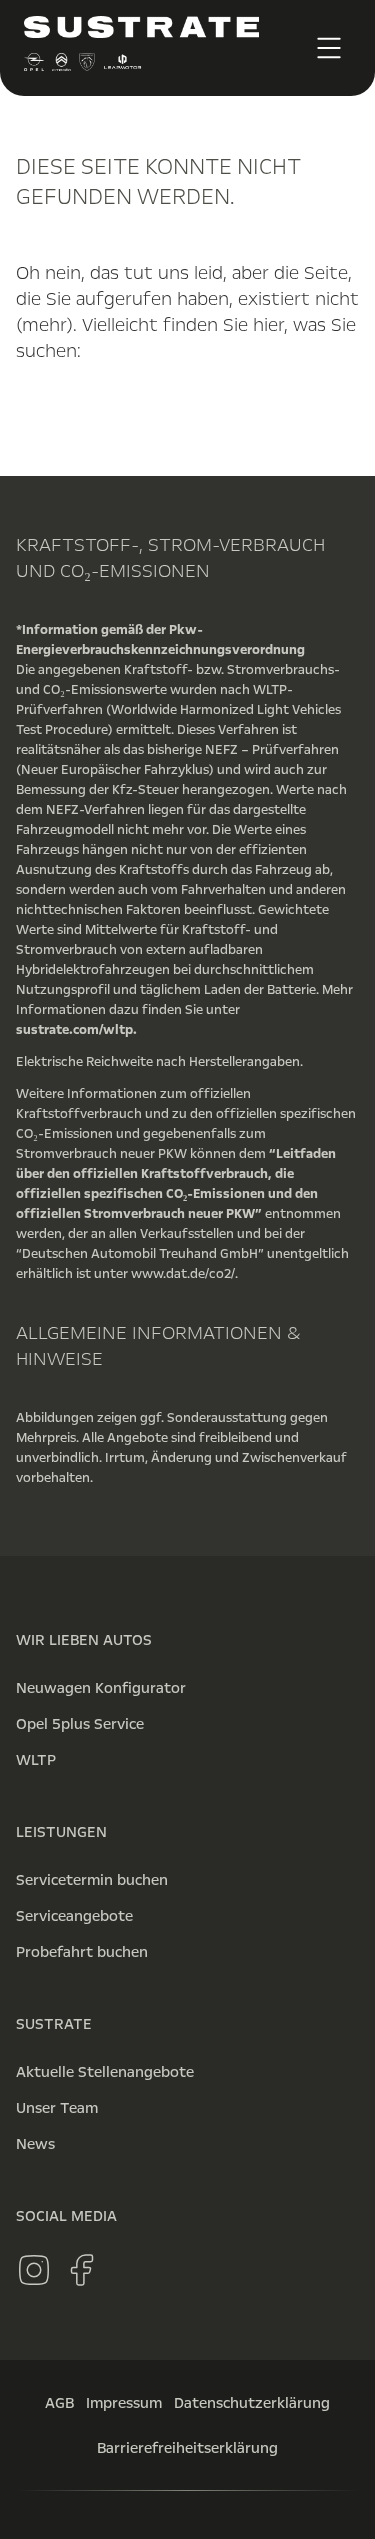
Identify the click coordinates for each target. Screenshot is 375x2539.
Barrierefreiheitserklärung (187, 2448)
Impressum (124, 2403)
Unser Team (57, 2108)
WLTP (36, 1760)
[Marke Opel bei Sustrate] (34, 66)
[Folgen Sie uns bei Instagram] (34, 2270)
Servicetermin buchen (92, 1880)
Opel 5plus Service (80, 1724)
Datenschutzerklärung (252, 2403)
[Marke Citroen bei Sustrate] (61, 66)
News (35, 2144)
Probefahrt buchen (82, 1952)
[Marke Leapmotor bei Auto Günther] (122, 66)
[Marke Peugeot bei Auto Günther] (87, 66)
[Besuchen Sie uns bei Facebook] (82, 2270)
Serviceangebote (74, 1916)
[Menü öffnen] (329, 48)
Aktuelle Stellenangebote (105, 2072)
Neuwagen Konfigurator (101, 1688)
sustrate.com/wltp (74, 1030)
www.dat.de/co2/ (183, 1274)
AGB (59, 2403)
